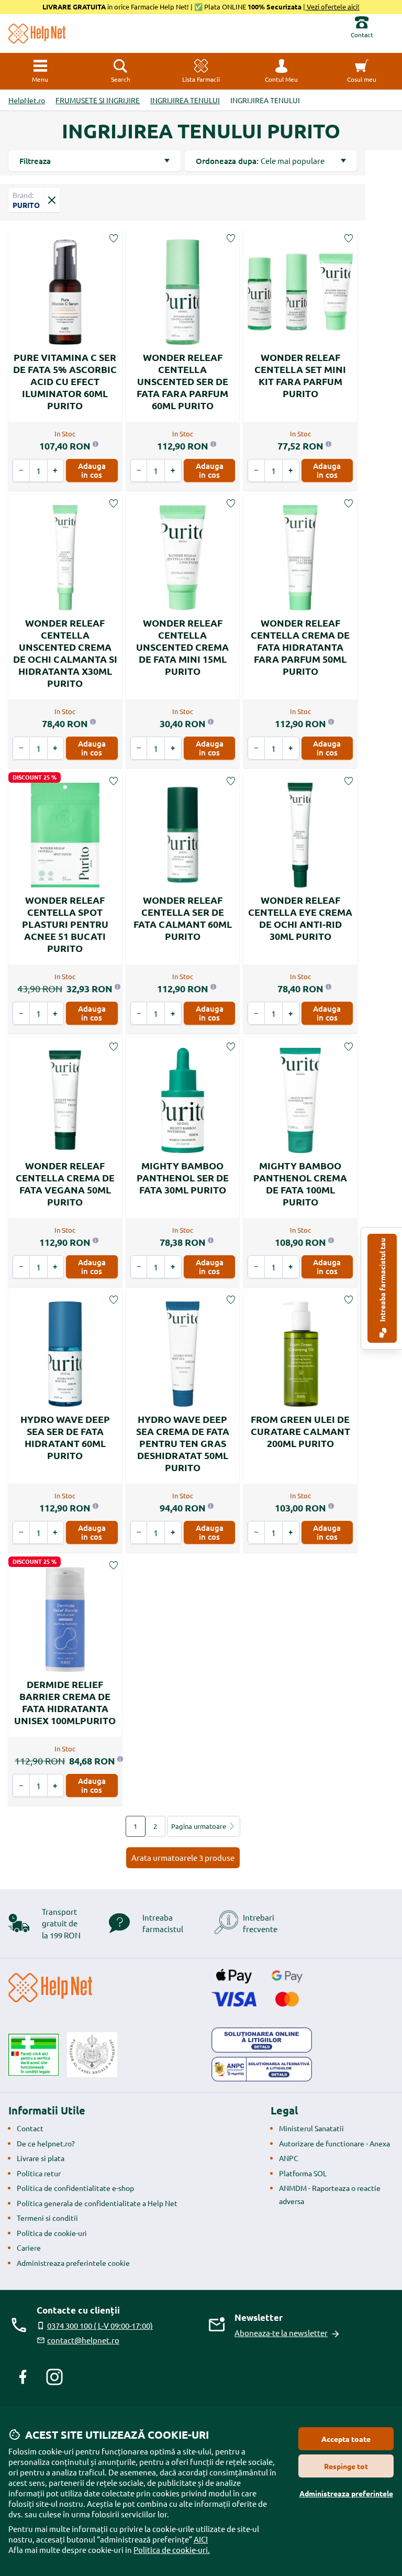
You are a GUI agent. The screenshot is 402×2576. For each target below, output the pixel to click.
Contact (30, 2128)
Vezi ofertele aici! (332, 7)
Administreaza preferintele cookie (73, 2263)
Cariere (29, 2248)
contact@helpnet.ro (83, 2340)
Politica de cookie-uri (52, 2233)
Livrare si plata (41, 2158)
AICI (201, 2539)
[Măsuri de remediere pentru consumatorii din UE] (262, 2040)
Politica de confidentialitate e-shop (75, 2188)
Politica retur (39, 2173)
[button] (282, 71)
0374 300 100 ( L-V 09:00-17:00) (100, 2325)
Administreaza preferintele (346, 2493)
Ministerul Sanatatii (311, 2128)
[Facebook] (23, 2377)
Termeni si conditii (47, 2218)
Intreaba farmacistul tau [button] (382, 1281)
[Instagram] (54, 2377)
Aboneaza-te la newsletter (281, 2333)
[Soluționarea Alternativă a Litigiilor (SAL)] (262, 2069)
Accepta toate (346, 2439)
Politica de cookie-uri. (172, 2550)
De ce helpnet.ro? (46, 2143)
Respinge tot (346, 2466)
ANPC (289, 2158)
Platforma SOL (303, 2173)
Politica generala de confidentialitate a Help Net (97, 2203)
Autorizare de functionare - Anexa (334, 2143)
